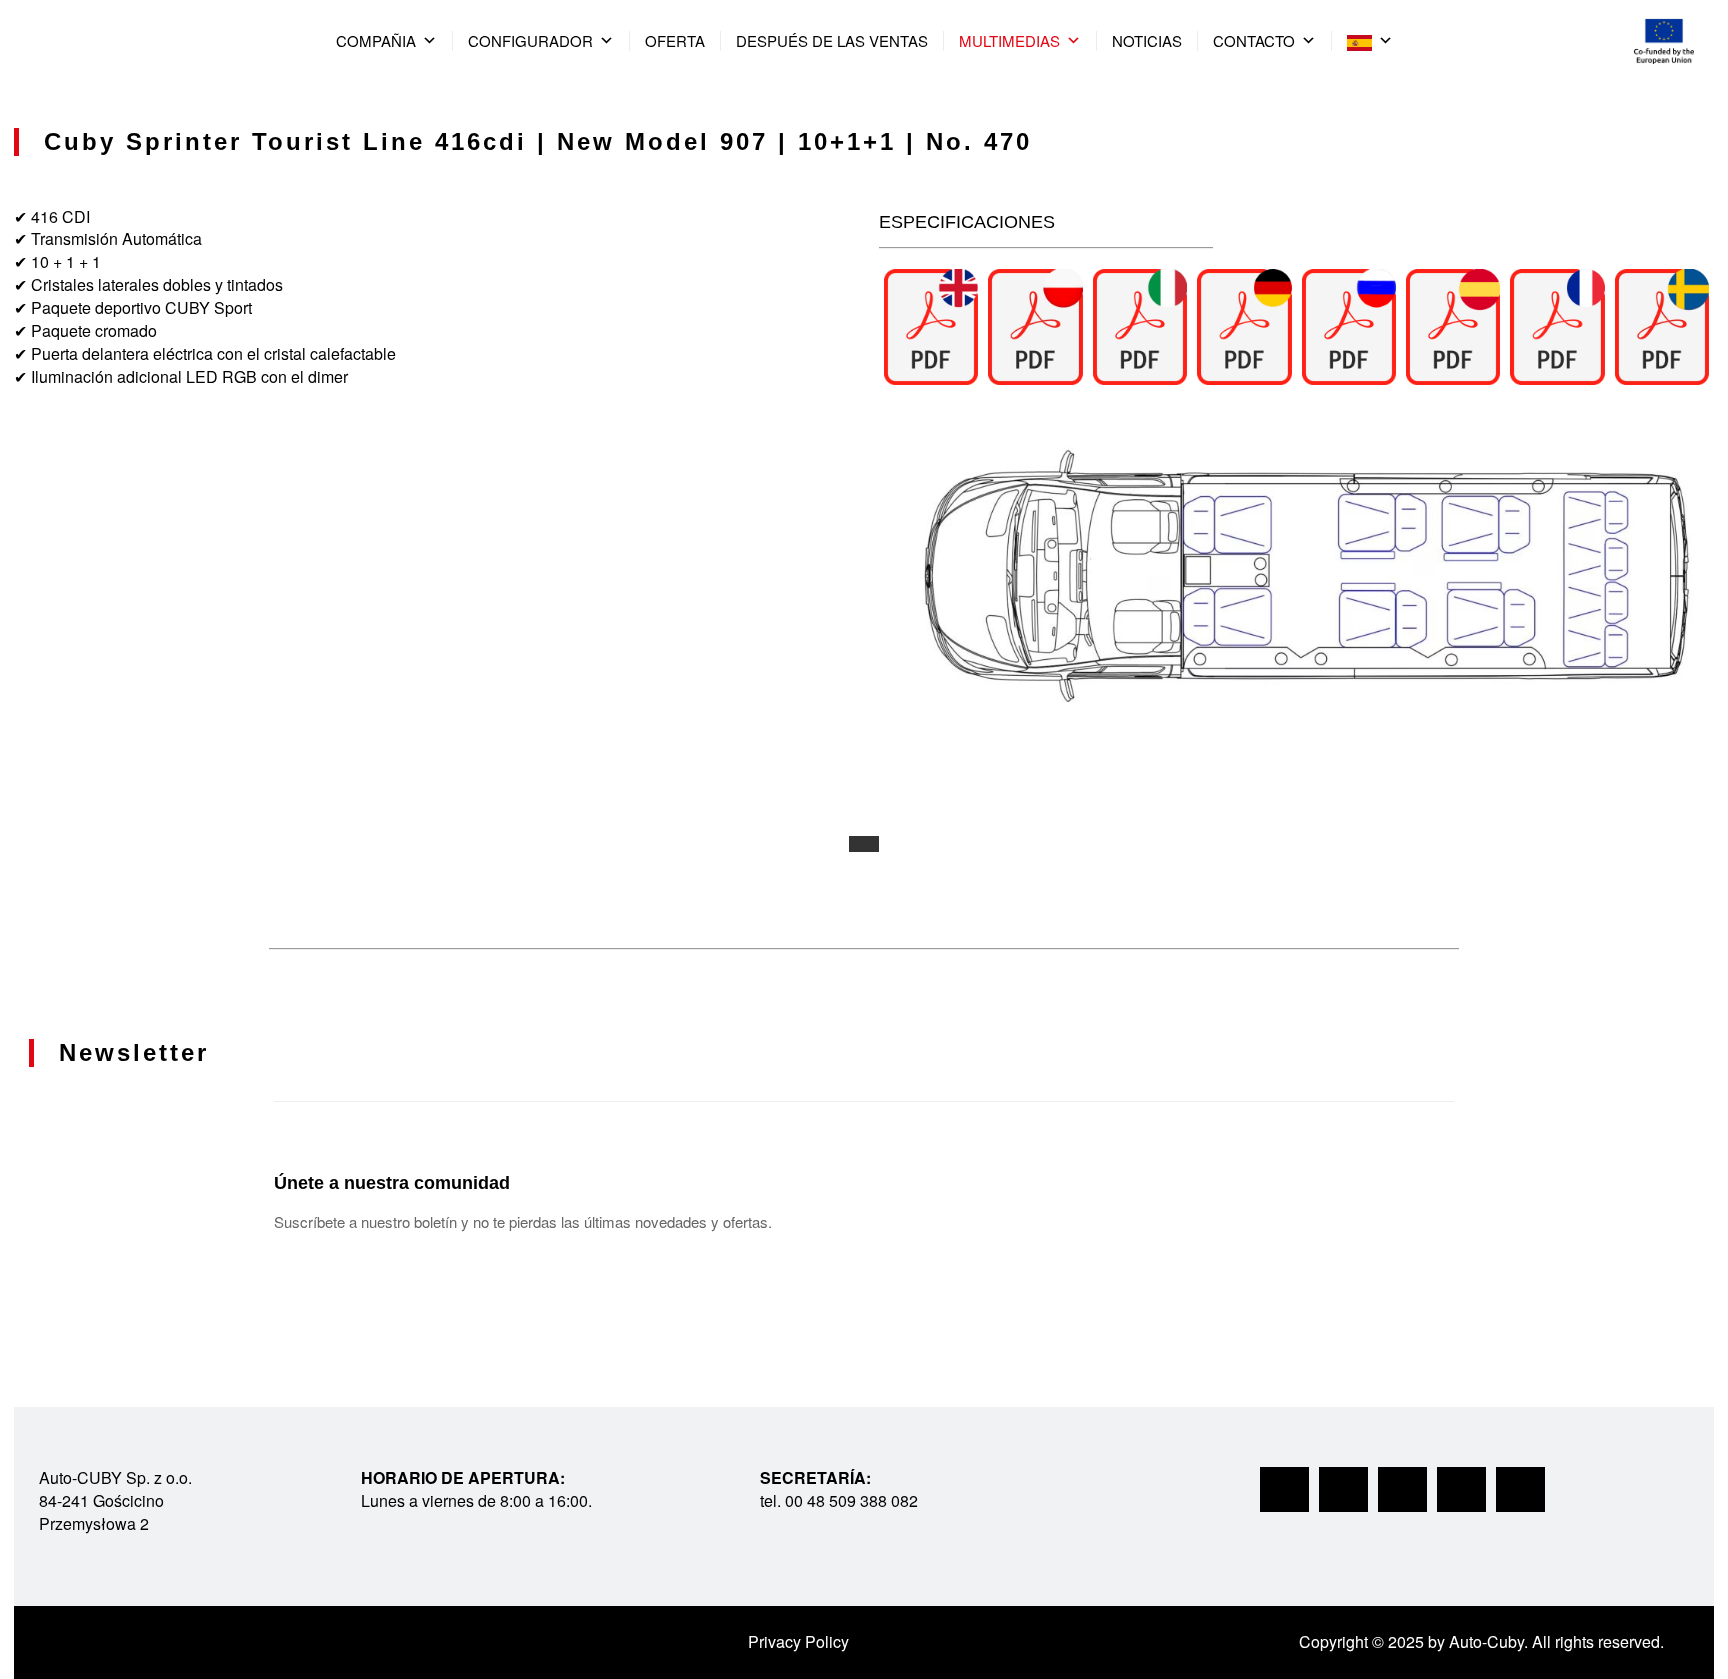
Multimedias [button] (1009, 40)
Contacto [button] (1254, 40)
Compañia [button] (376, 40)
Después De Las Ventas (832, 40)
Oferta (675, 40)
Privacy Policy (798, 1641)
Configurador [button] (530, 40)
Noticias (1147, 40)
